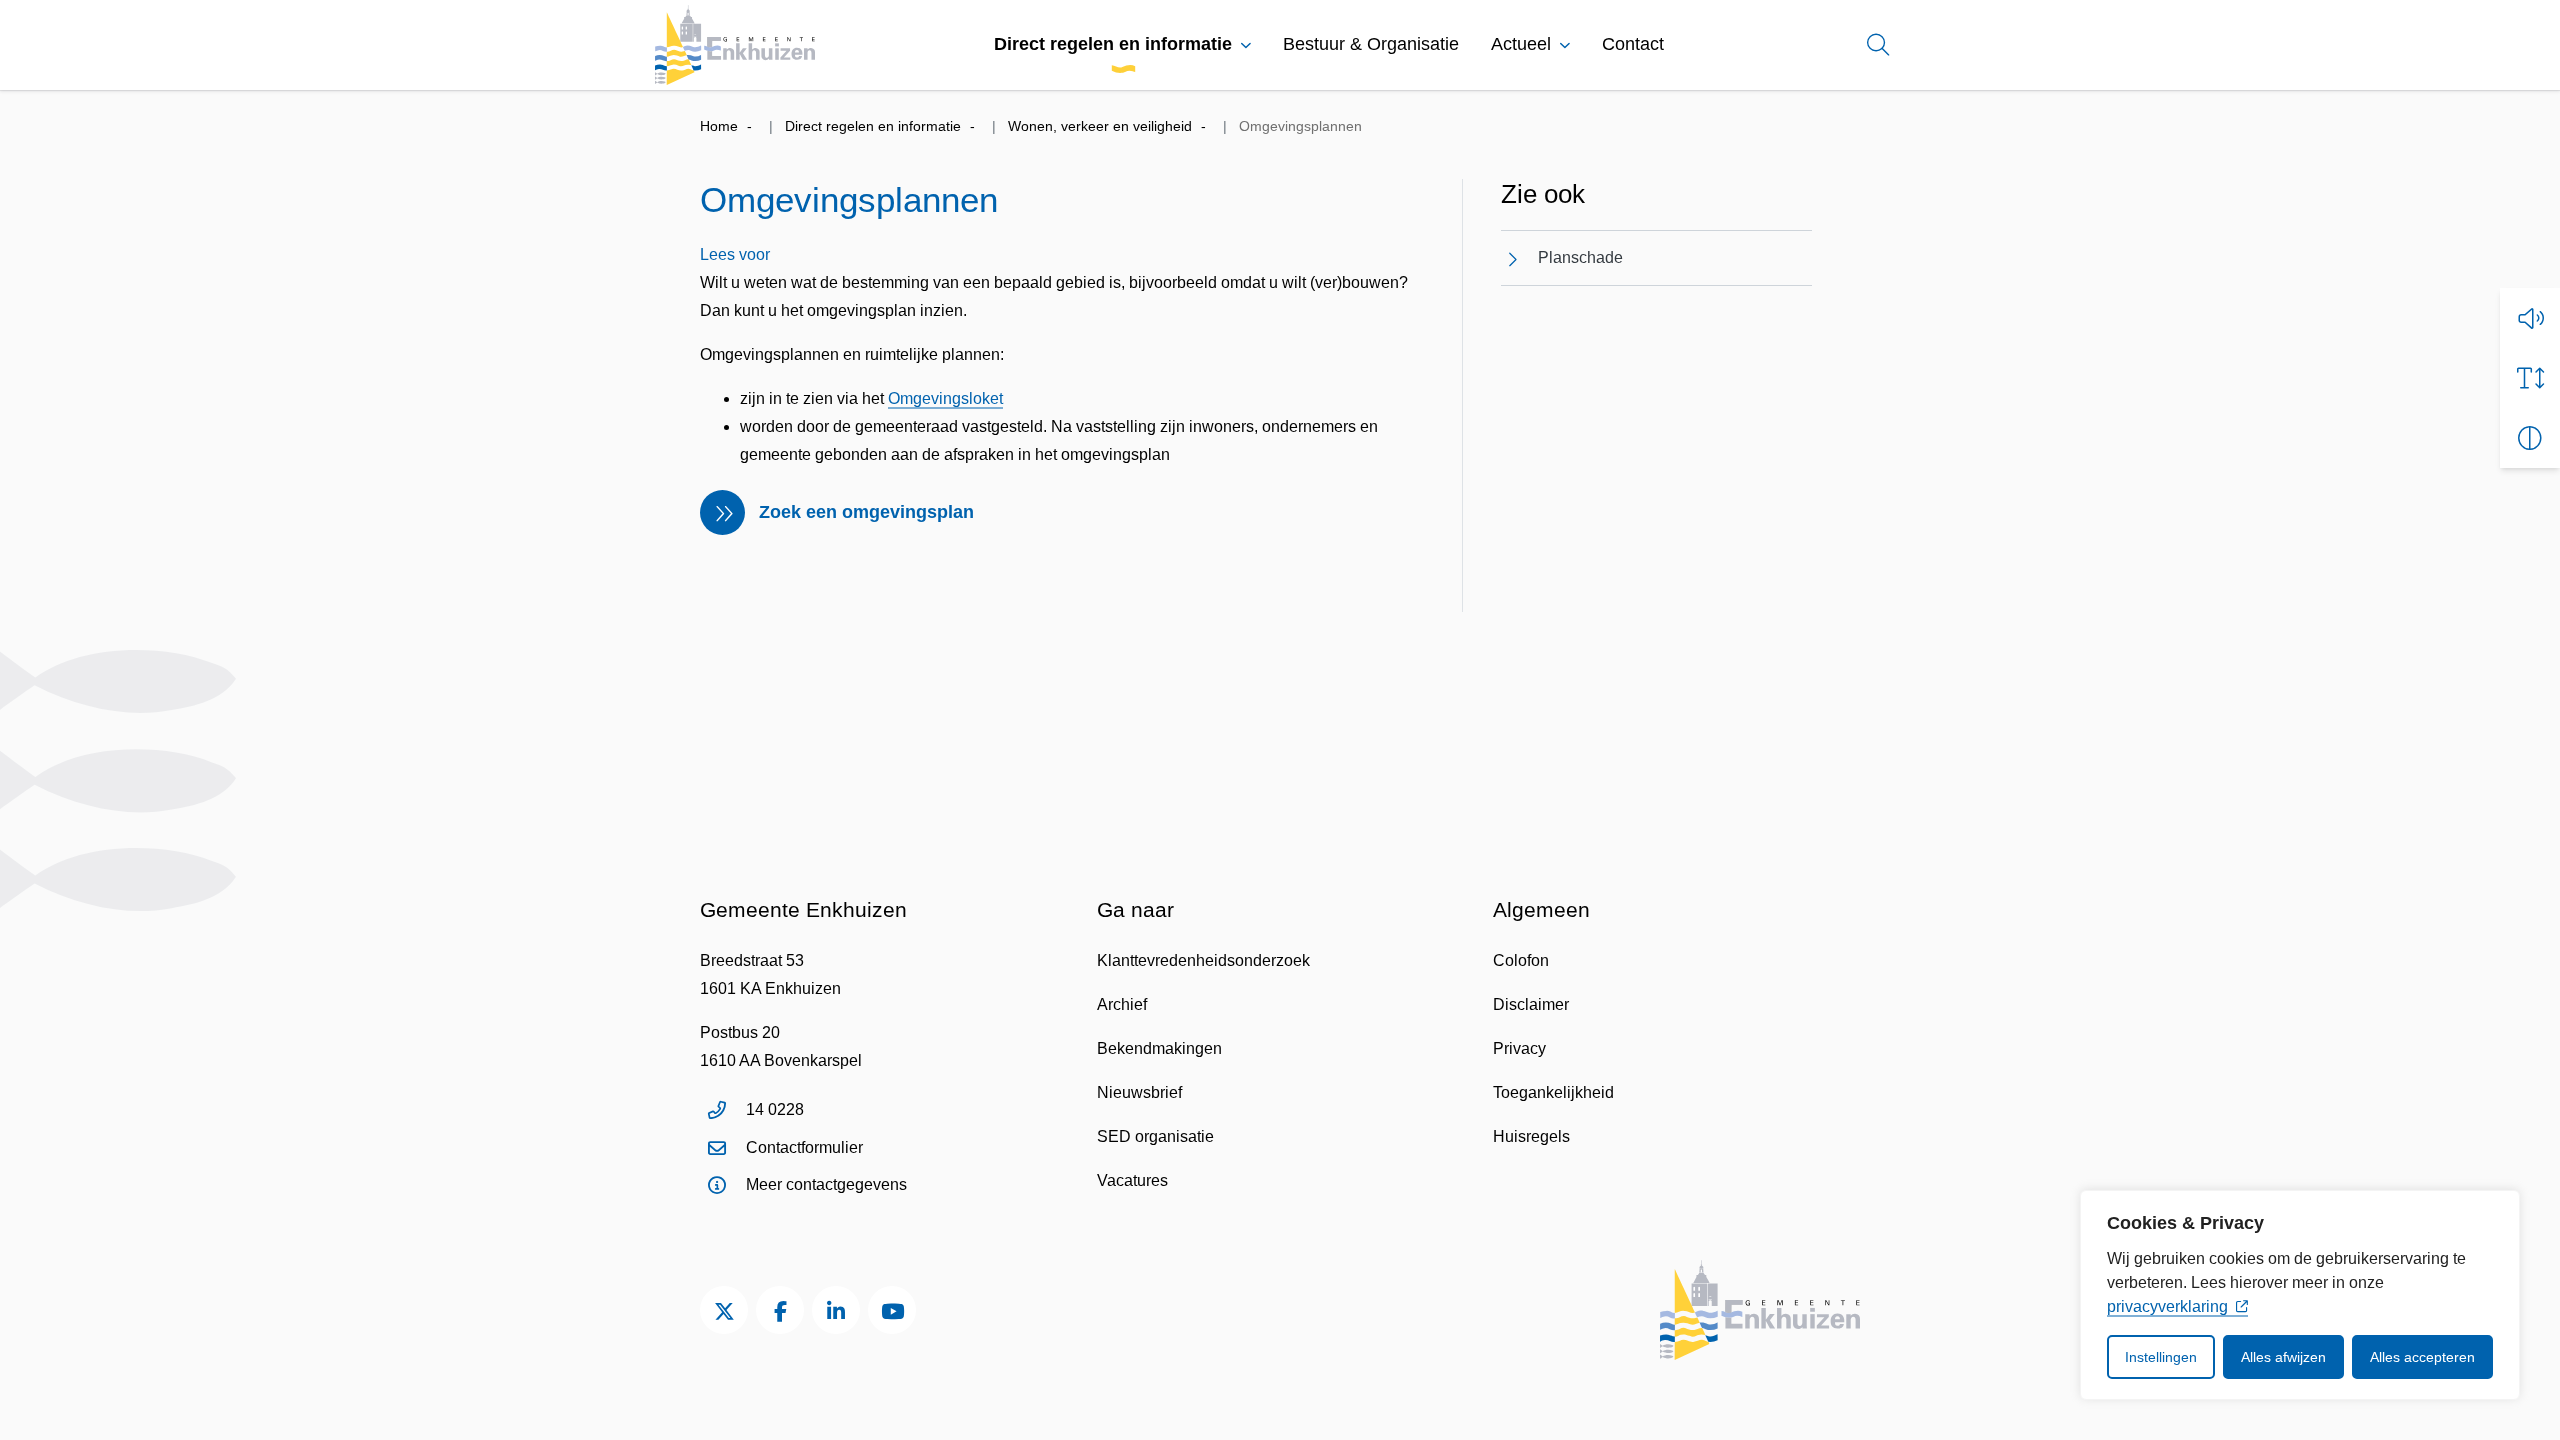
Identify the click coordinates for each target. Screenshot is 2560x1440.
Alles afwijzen (2283, 1357)
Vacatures (1132, 1180)
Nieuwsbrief (1139, 1092)
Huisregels (1531, 1136)
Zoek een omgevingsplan (866, 512)
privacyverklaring (2167, 1306)
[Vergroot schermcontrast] (2530, 438)
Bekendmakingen (1159, 1048)
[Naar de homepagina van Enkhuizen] (735, 45)
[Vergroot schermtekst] (2530, 378)
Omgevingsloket (945, 398)
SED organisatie (1155, 1136)
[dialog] (2300, 1295)
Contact (1633, 44)
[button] (2530, 318)
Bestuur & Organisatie (1371, 44)
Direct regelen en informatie (1113, 44)
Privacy (1519, 1048)
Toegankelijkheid (1553, 1092)
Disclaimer (1531, 1004)
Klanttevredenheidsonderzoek (1203, 960)
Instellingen (2161, 1357)
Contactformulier (804, 1147)
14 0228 (775, 1109)
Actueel (1521, 44)
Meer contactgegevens (826, 1184)
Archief (1122, 1004)
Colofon (1521, 960)
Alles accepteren (2422, 1357)
